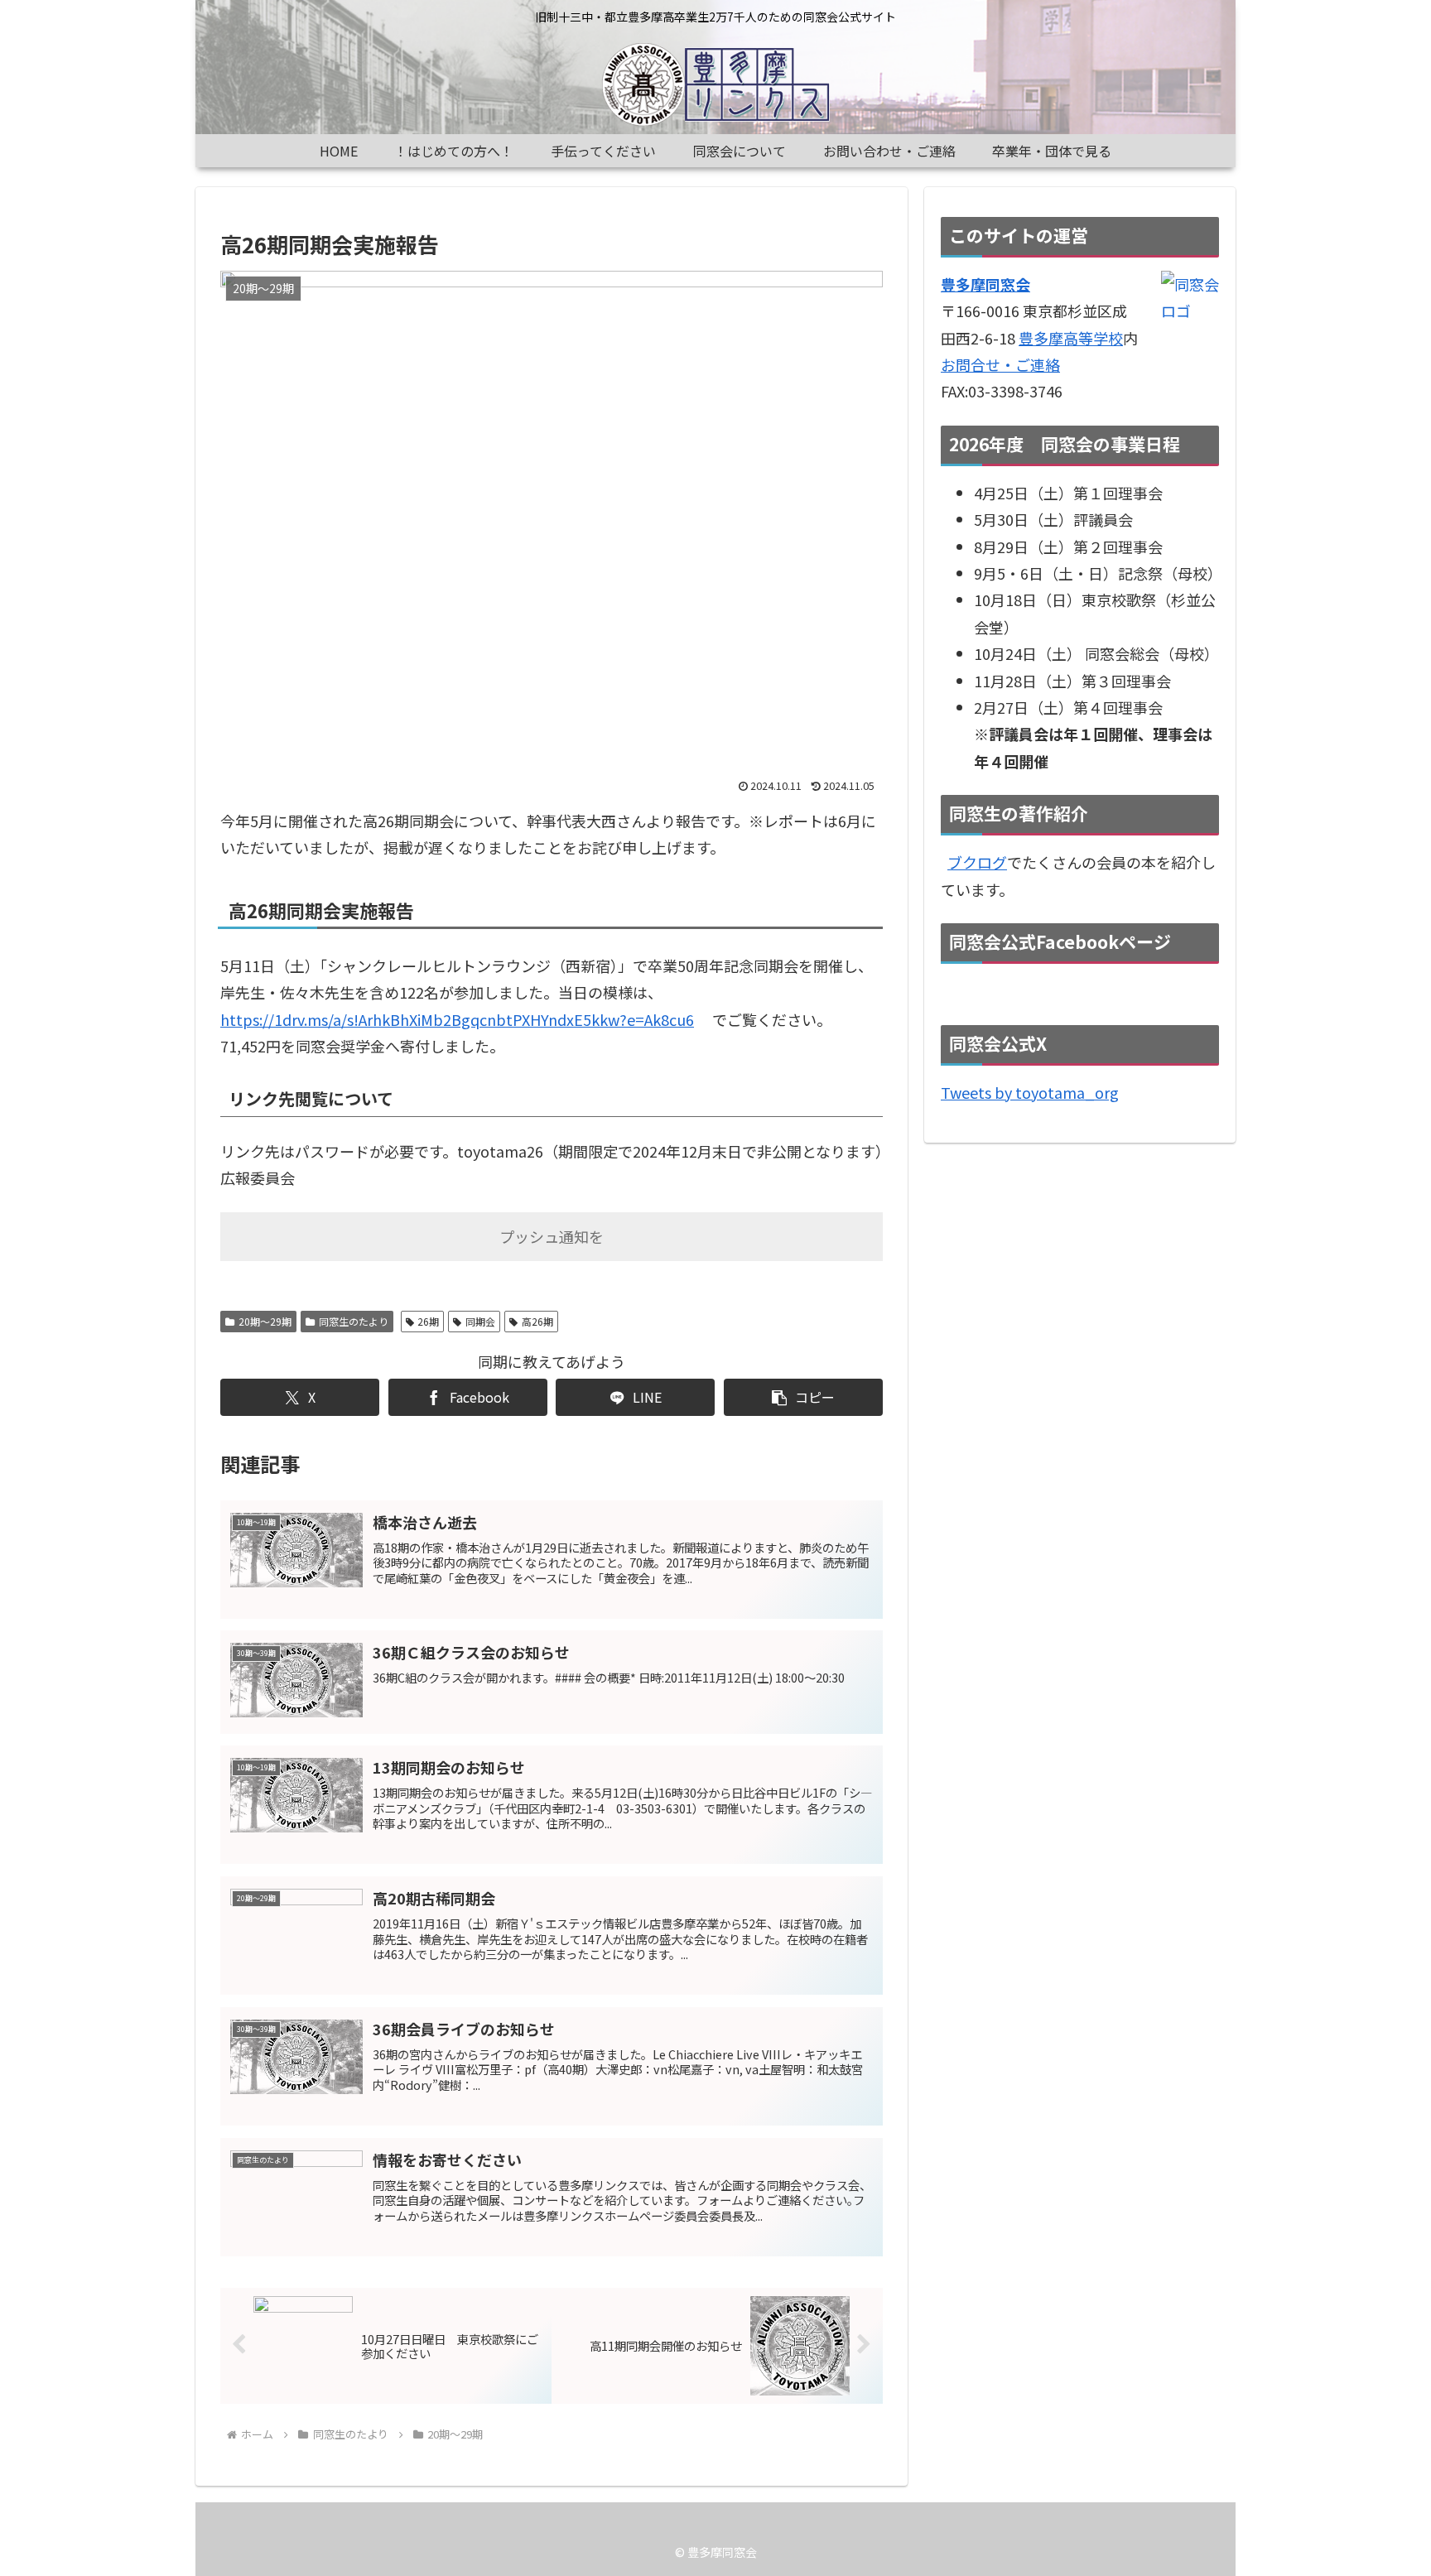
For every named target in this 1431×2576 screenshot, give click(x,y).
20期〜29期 (265, 1321)
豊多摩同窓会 (985, 284)
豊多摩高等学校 (1071, 338)
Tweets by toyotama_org (1030, 1092)
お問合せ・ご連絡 (1000, 364)
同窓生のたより (354, 1321)
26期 (428, 1321)
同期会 (480, 1321)
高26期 (537, 1321)
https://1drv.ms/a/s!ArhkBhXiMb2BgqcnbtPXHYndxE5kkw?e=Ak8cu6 (457, 1019)
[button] (803, 1397)
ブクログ (977, 862)
